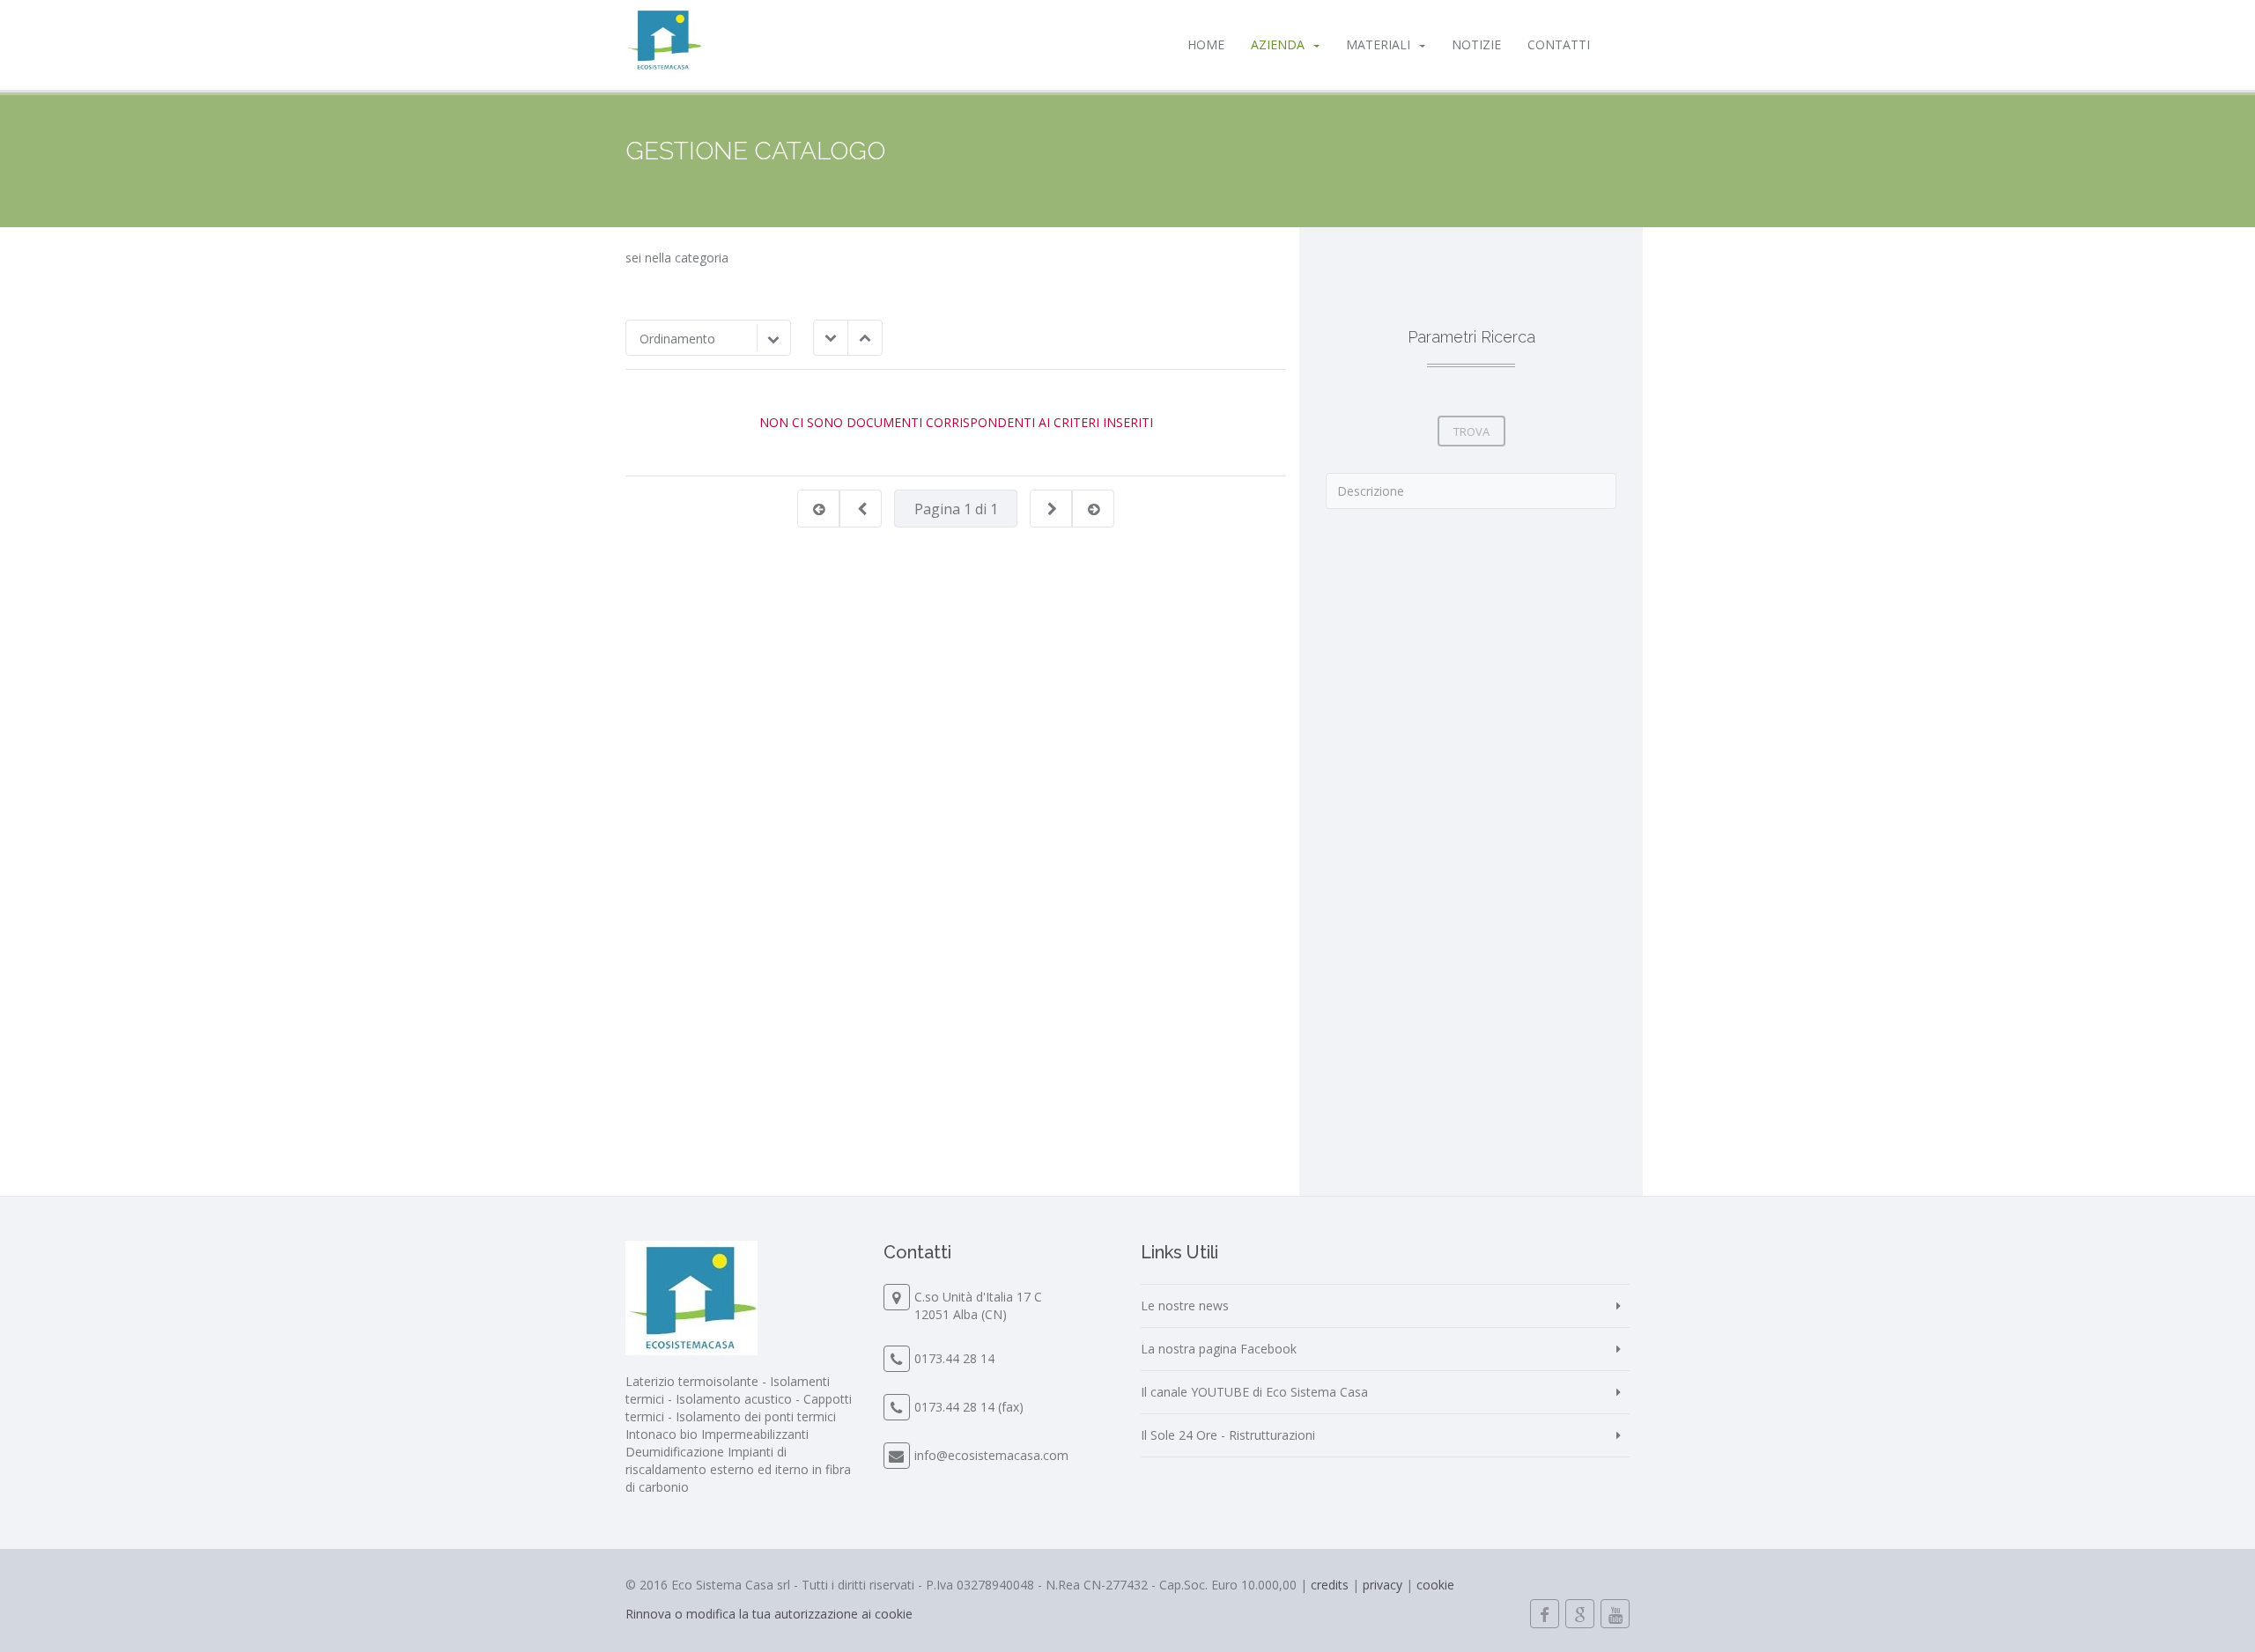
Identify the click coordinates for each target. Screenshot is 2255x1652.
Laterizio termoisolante (692, 1381)
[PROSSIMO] (1052, 509)
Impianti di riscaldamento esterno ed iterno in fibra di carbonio (738, 1469)
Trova (1471, 431)
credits (1330, 1585)
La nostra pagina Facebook (1219, 1349)
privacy (1383, 1585)
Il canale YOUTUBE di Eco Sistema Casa (1254, 1392)
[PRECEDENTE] (861, 509)
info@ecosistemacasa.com (991, 1455)
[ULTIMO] (1094, 509)
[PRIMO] (819, 509)
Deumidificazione (675, 1452)
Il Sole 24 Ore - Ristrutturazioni (1228, 1435)
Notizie (1476, 44)
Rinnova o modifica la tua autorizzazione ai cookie (769, 1614)
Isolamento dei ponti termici (756, 1416)
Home (1206, 44)
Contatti (1559, 44)
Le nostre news (1185, 1305)
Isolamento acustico (734, 1399)
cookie (1435, 1585)
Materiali (1378, 44)
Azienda (1278, 44)
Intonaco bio (662, 1434)
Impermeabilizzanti (755, 1434)
